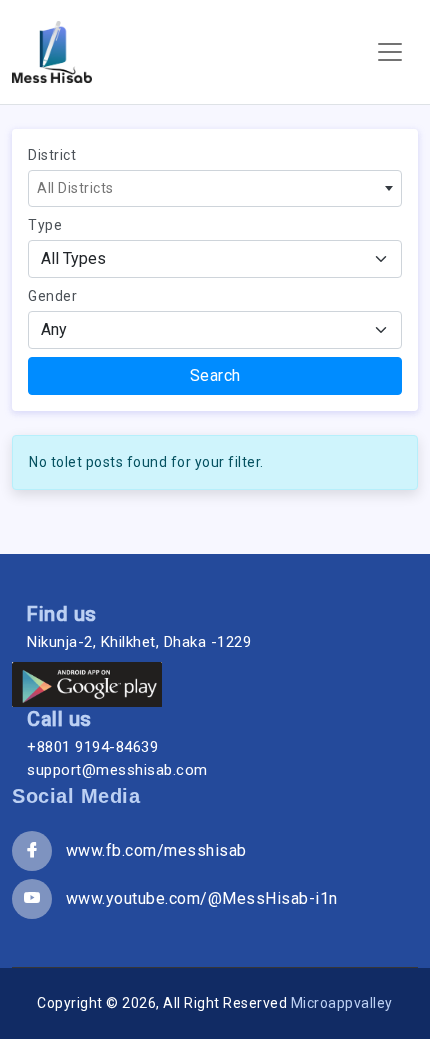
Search (215, 375)
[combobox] (215, 189)
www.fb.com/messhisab (149, 850)
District (52, 155)
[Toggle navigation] (390, 52)
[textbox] (215, 189)
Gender (52, 296)
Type (45, 225)
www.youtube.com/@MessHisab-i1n (195, 898)
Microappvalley (342, 1003)
